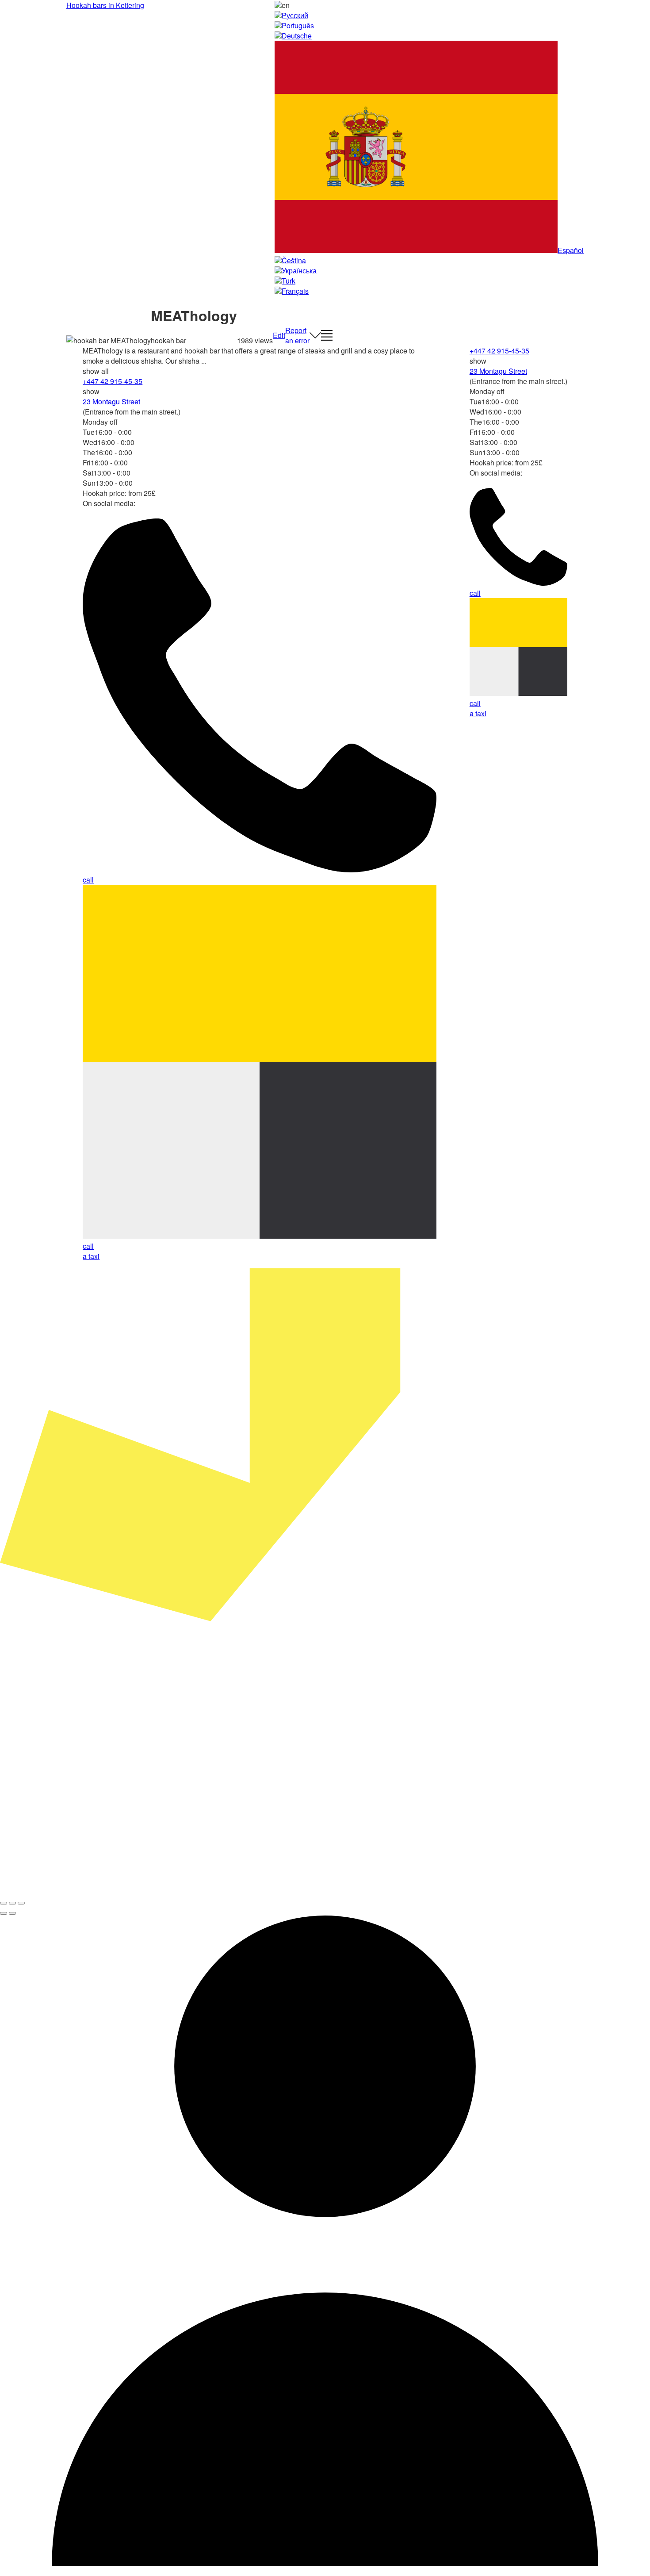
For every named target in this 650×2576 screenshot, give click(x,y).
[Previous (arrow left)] (4, 1913)
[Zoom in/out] (21, 1903)
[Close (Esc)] (4, 1903)
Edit (279, 335)
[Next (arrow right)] (12, 1913)
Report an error (297, 335)
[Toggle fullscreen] (12, 1903)
